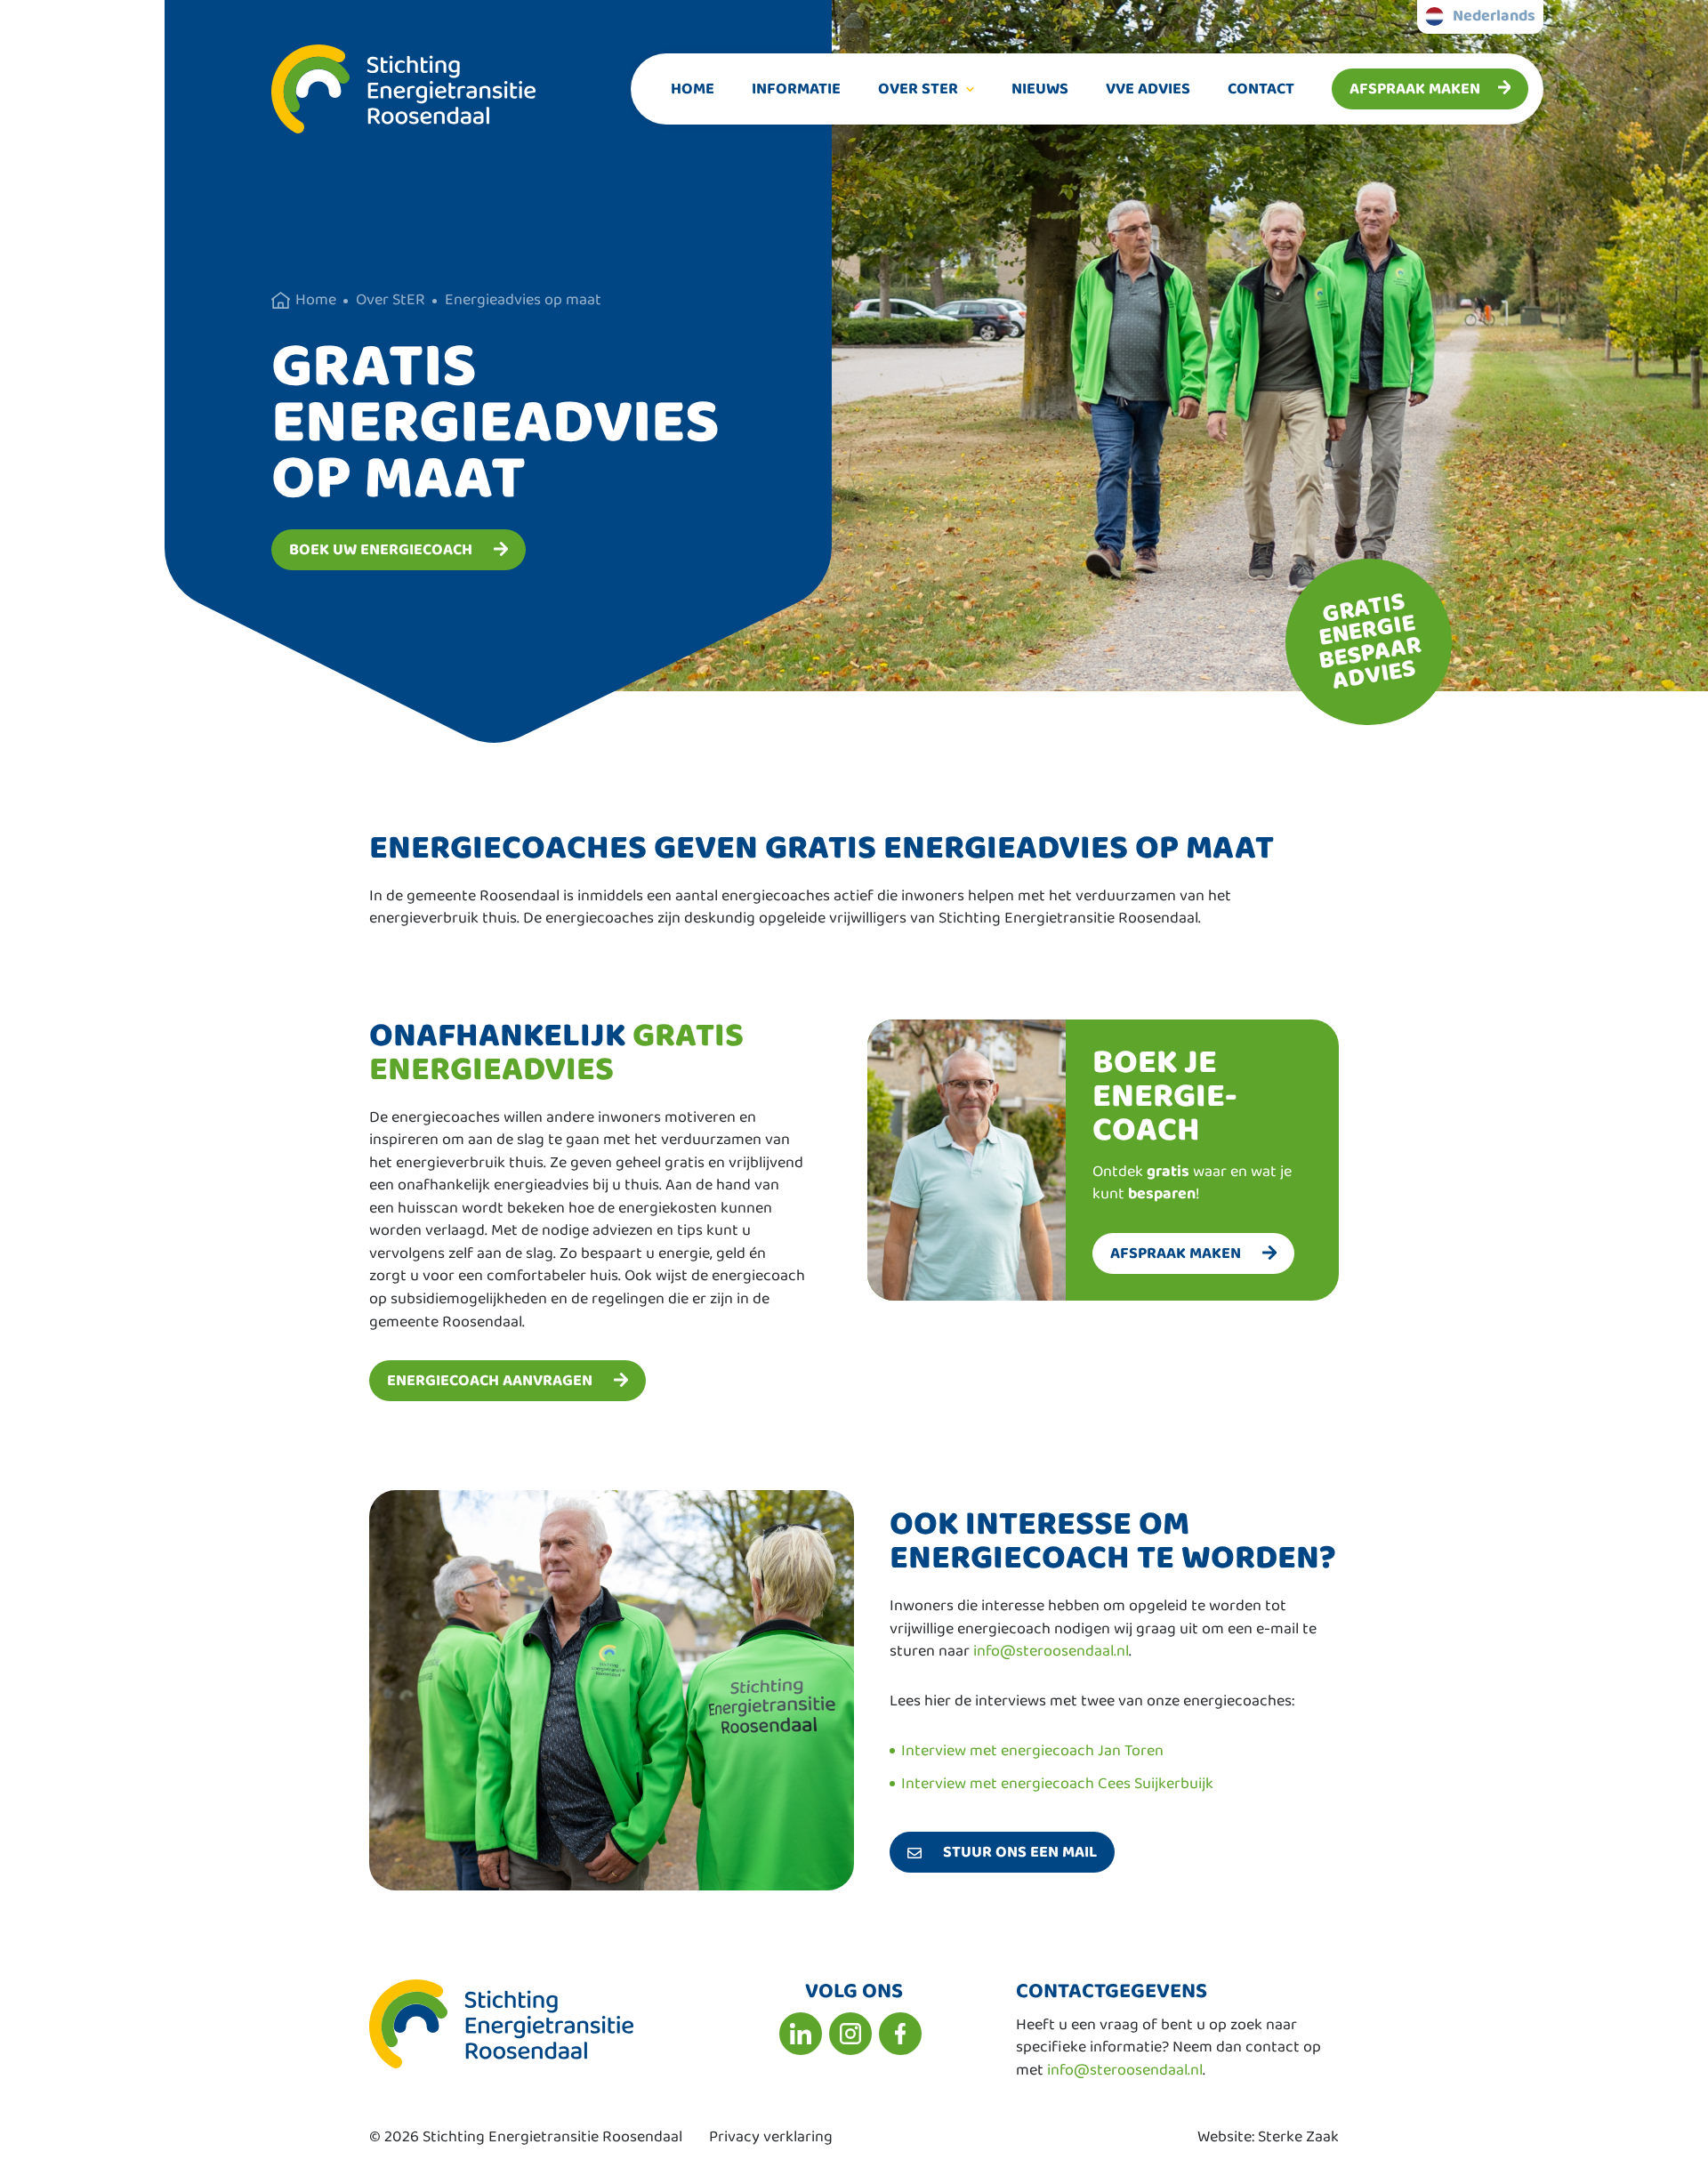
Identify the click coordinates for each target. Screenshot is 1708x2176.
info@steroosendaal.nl (1051, 1651)
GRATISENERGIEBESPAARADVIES (1370, 641)
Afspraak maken (1415, 89)
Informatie (796, 89)
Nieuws (1040, 89)
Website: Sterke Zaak (1268, 2137)
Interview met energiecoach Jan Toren (1032, 1751)
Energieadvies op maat (523, 300)
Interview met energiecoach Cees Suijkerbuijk (1057, 1784)
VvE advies (1148, 89)
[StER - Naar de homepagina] (350, 89)
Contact (1261, 89)
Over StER (918, 89)
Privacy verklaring (771, 2137)
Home (693, 89)
